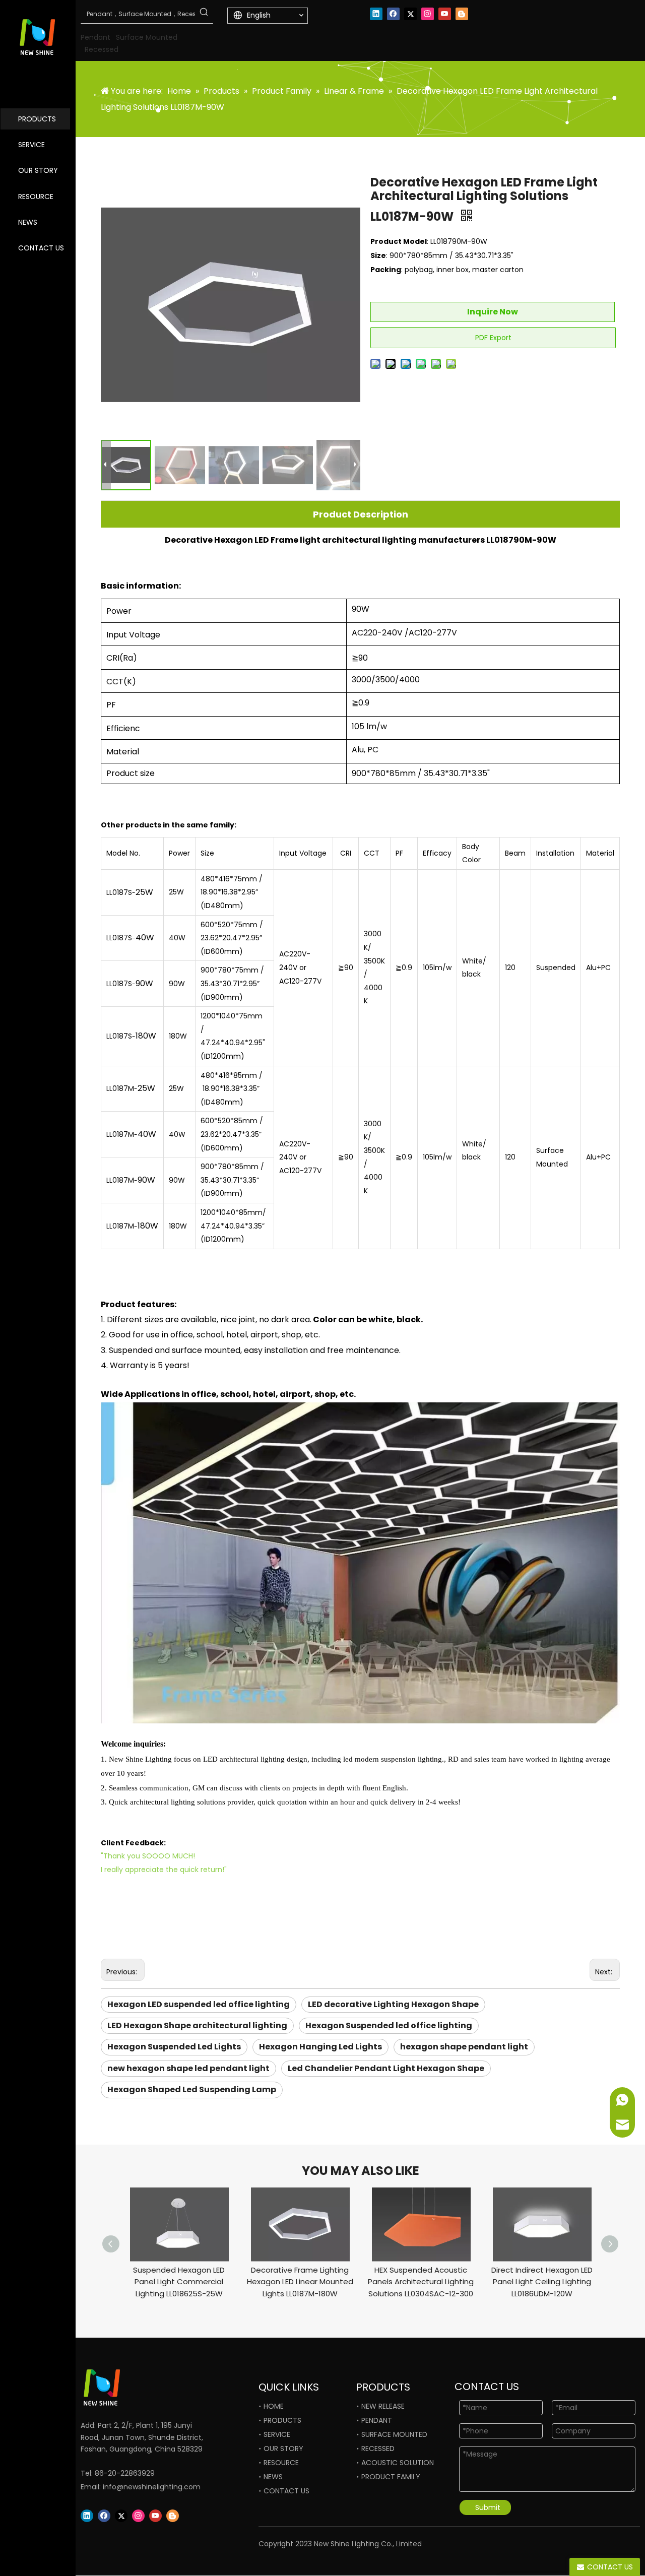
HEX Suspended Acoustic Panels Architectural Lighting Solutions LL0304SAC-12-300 (421, 2282)
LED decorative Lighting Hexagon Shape (393, 2004)
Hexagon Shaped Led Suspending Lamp (192, 2089)
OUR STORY (38, 170)
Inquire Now (493, 312)
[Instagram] (428, 14)
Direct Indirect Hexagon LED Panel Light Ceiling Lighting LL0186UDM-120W (542, 2282)
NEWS (28, 222)
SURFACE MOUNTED (394, 2434)
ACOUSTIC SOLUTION (398, 2463)
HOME (274, 2406)
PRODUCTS (37, 119)
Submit (488, 2507)
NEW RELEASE (383, 2406)
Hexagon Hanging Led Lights (320, 2047)
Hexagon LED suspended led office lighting (199, 2004)
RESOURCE (36, 197)
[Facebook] (393, 14)
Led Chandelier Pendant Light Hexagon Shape (386, 2068)
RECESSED (378, 2449)
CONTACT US (41, 248)
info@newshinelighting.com (152, 2487)
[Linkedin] (376, 14)
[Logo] (134, 2388)
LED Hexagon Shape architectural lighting (197, 2025)
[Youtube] (445, 14)
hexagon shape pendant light (464, 2047)
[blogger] (462, 14)
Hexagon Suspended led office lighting (389, 2025)
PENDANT (377, 2420)
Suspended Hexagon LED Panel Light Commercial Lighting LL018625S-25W (179, 2282)
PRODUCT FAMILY (391, 2477)
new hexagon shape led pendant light (188, 2068)
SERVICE (31, 145)
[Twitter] (410, 14)
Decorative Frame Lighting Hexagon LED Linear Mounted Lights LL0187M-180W (300, 2282)
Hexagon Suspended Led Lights (174, 2047)
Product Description (361, 514)
